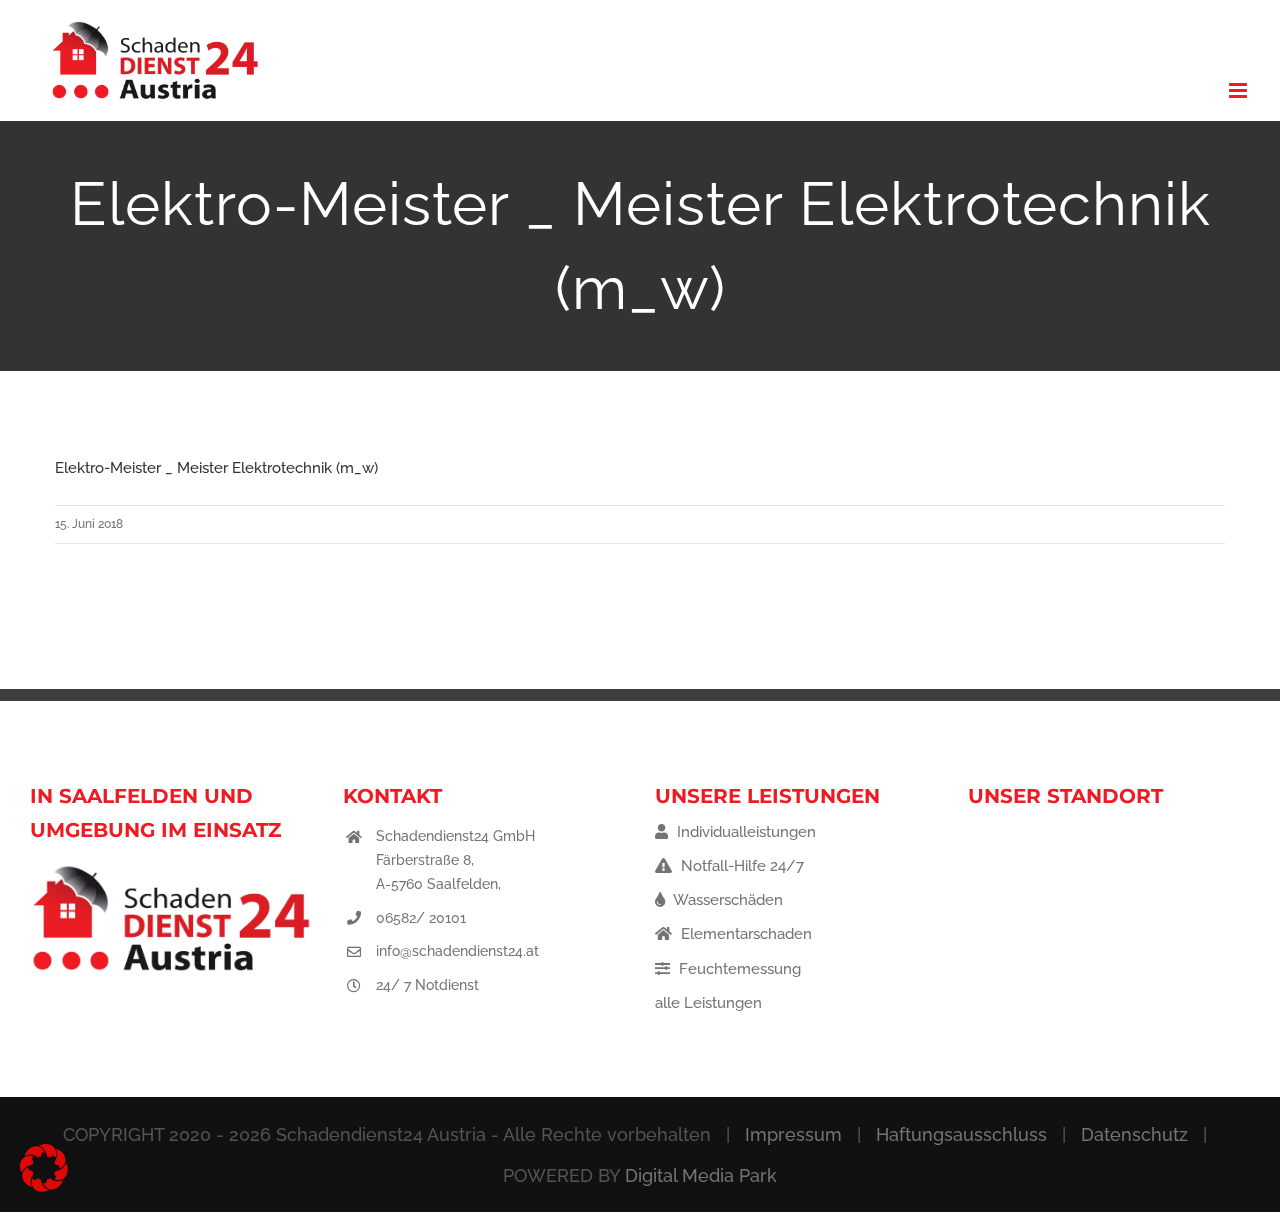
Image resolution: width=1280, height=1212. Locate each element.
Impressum (793, 1134)
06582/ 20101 (421, 918)
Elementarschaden (744, 934)
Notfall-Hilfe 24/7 (740, 866)
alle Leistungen (708, 1003)
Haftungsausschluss (961, 1134)
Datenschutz (1134, 1134)
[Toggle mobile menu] (1239, 90)
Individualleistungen (744, 832)
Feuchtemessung (738, 969)
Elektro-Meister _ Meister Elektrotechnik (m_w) (216, 468)
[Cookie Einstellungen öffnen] (44, 1187)
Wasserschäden (726, 900)
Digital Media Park (701, 1175)
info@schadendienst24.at (457, 951)
